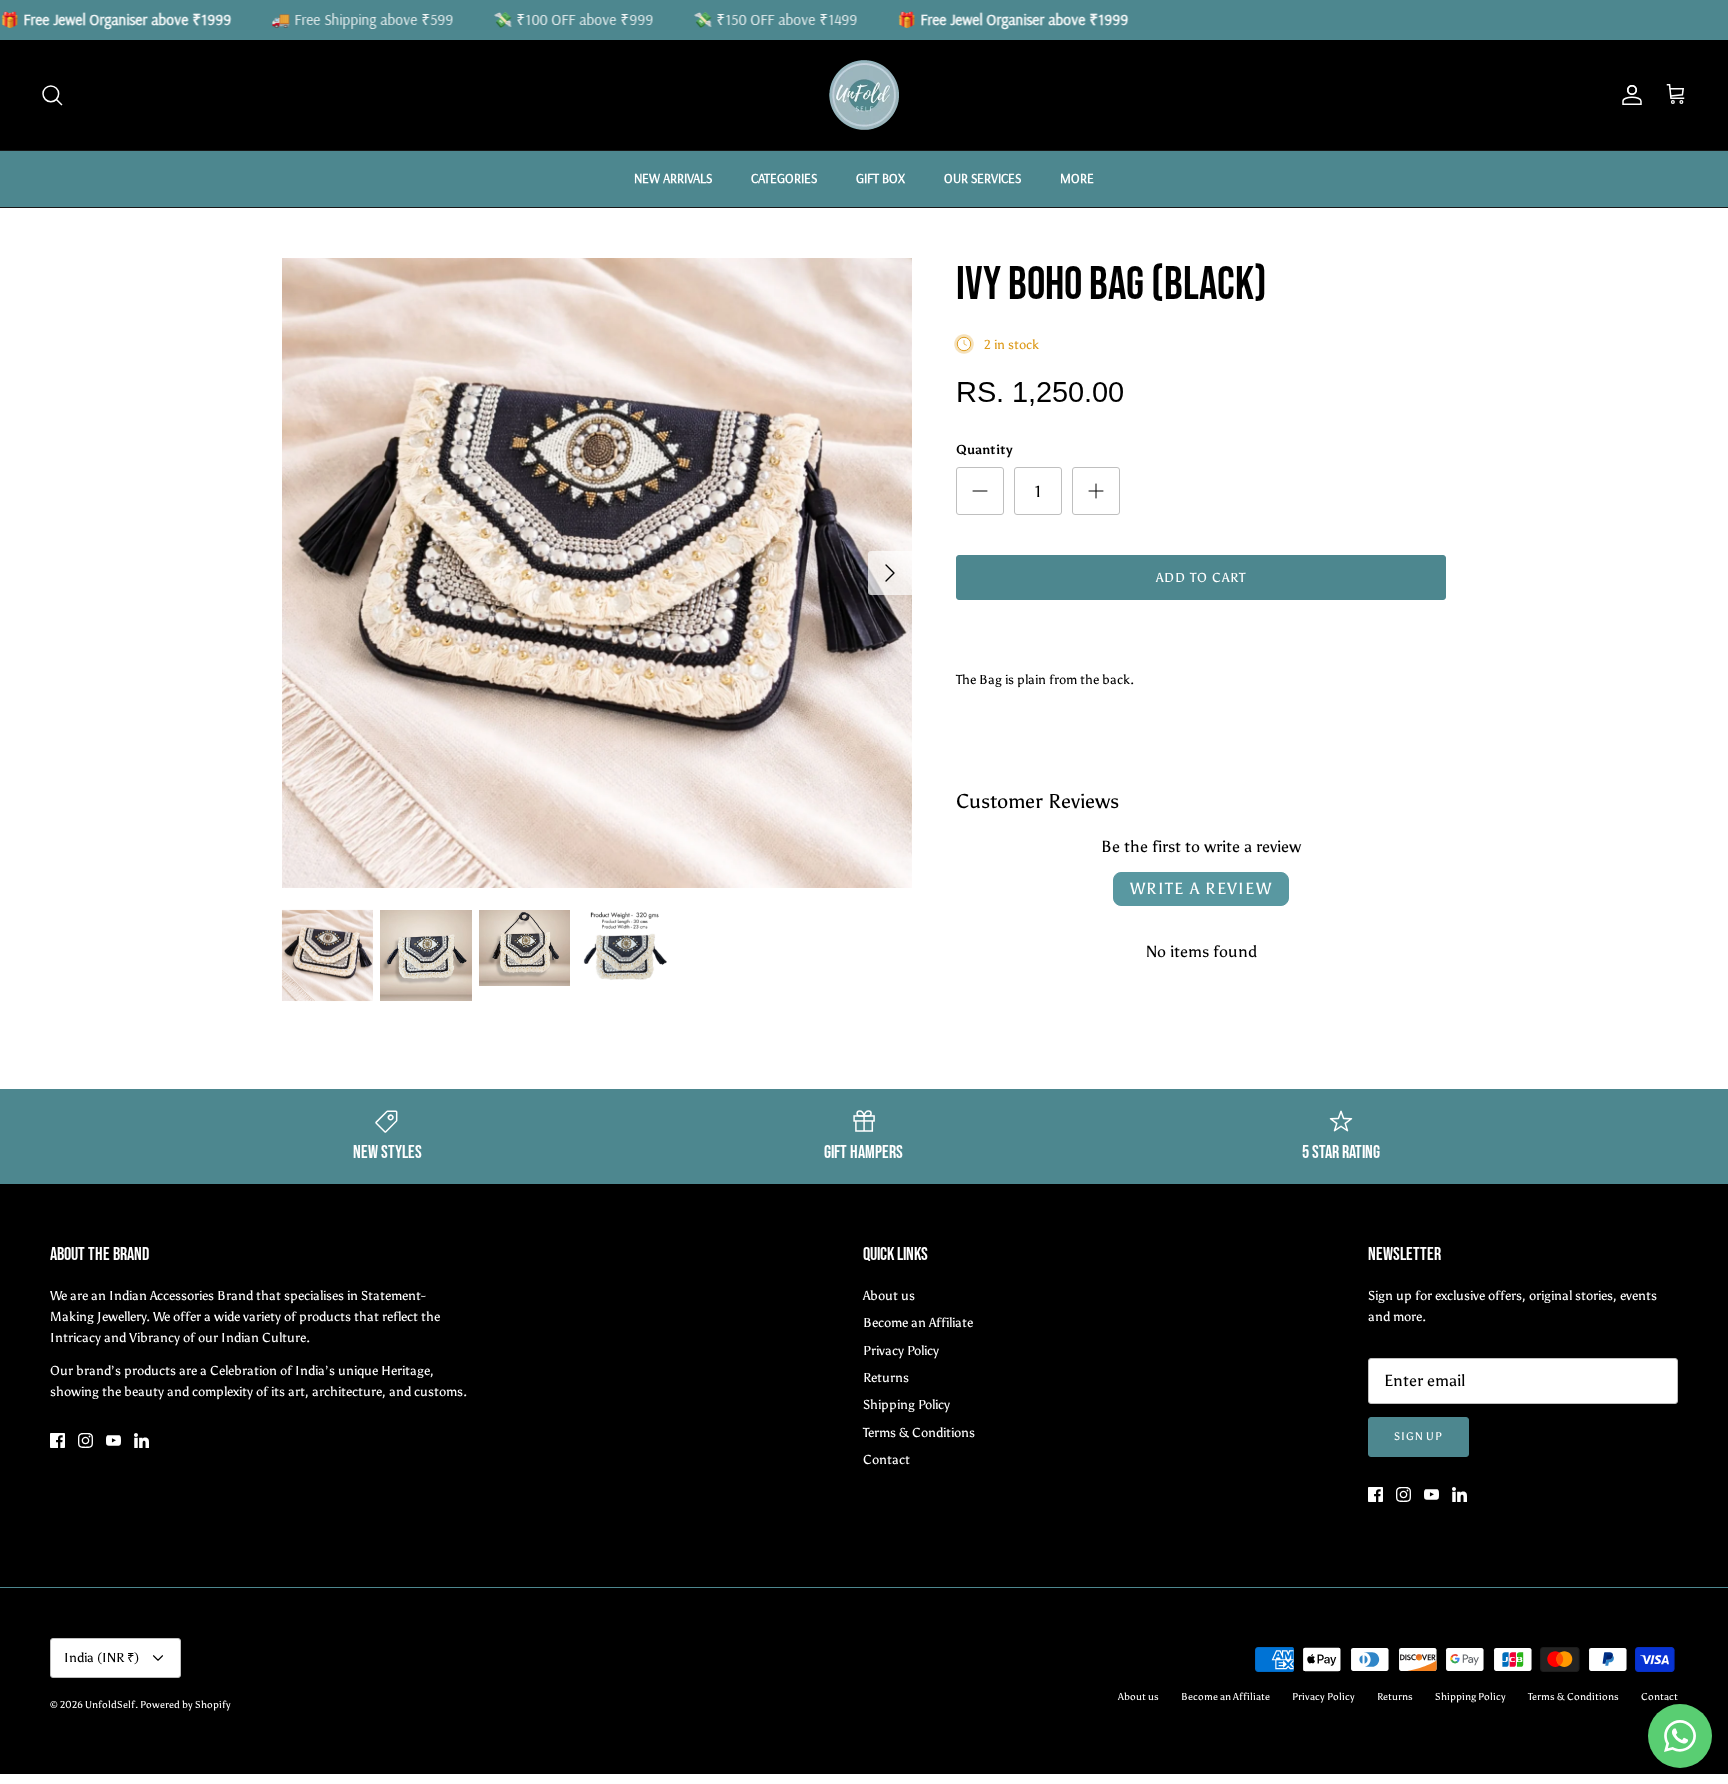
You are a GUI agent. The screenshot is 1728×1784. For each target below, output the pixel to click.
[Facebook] (57, 1440)
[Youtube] (113, 1440)
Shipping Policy (906, 1404)
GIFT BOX (880, 178)
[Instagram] (85, 1440)
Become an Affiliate (918, 1322)
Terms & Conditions (919, 1432)
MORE (1077, 178)
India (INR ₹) (101, 1657)
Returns (886, 1377)
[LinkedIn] (141, 1440)
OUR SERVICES (982, 178)
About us (889, 1295)
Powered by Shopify (185, 1705)
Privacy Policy (901, 1350)
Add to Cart (1201, 577)
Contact (886, 1459)
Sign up (1418, 1436)
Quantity (984, 449)
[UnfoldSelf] (864, 95)
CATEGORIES (784, 178)
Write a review (1201, 888)
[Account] (1628, 95)
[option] (597, 573)
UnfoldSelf (110, 1705)
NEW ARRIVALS (673, 178)
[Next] (890, 573)
